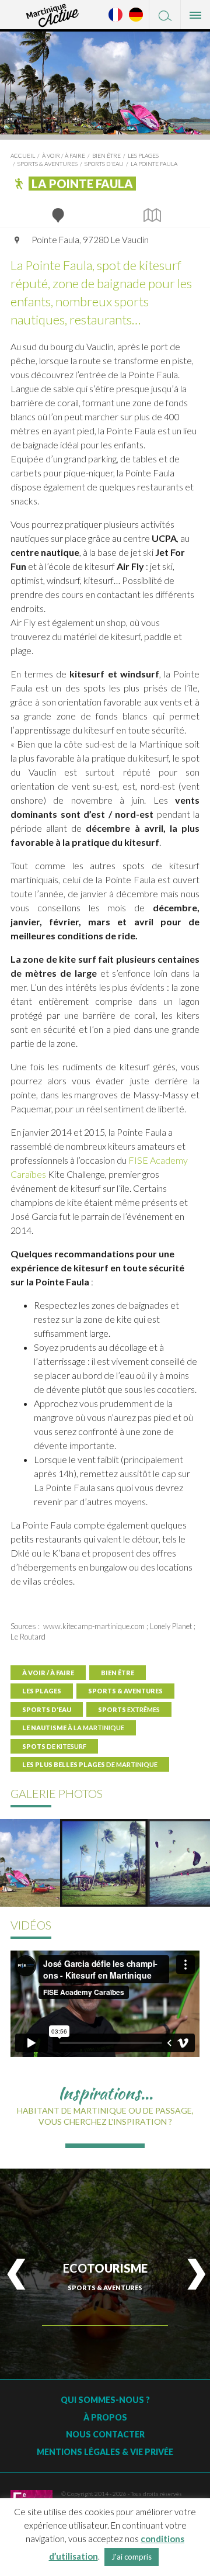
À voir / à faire (64, 155)
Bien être (106, 155)
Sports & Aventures (48, 164)
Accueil (23, 155)
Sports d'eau (104, 164)
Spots (54, 1746)
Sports (129, 1709)
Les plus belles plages (90, 1764)
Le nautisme (73, 1728)
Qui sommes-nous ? (105, 2400)
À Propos (105, 2417)
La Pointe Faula (154, 164)
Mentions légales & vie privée (105, 2452)
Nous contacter (105, 2434)
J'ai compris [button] (132, 2557)
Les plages (143, 155)
